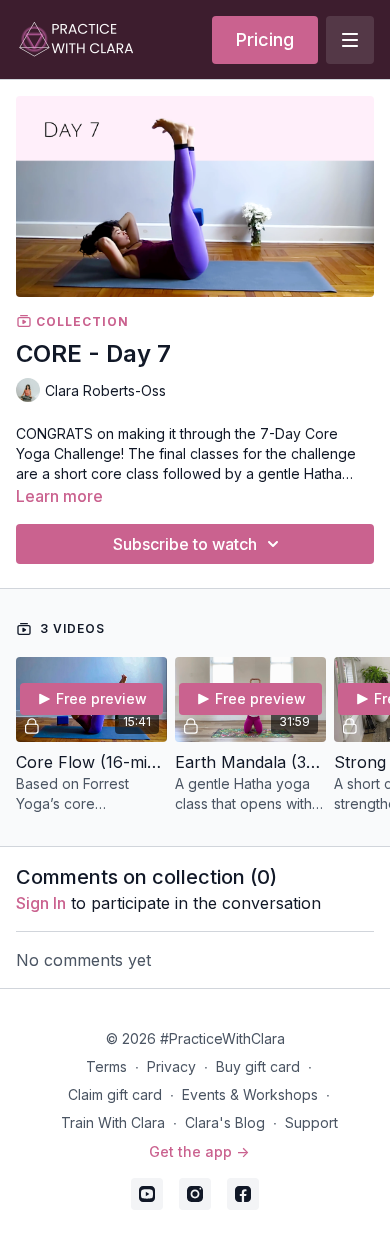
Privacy (171, 1066)
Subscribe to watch (185, 544)
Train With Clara (113, 1122)
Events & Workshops (250, 1094)
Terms (106, 1066)
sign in (41, 903)
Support (311, 1122)
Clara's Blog (225, 1122)
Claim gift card (115, 1094)
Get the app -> (199, 1151)
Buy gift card (258, 1066)
